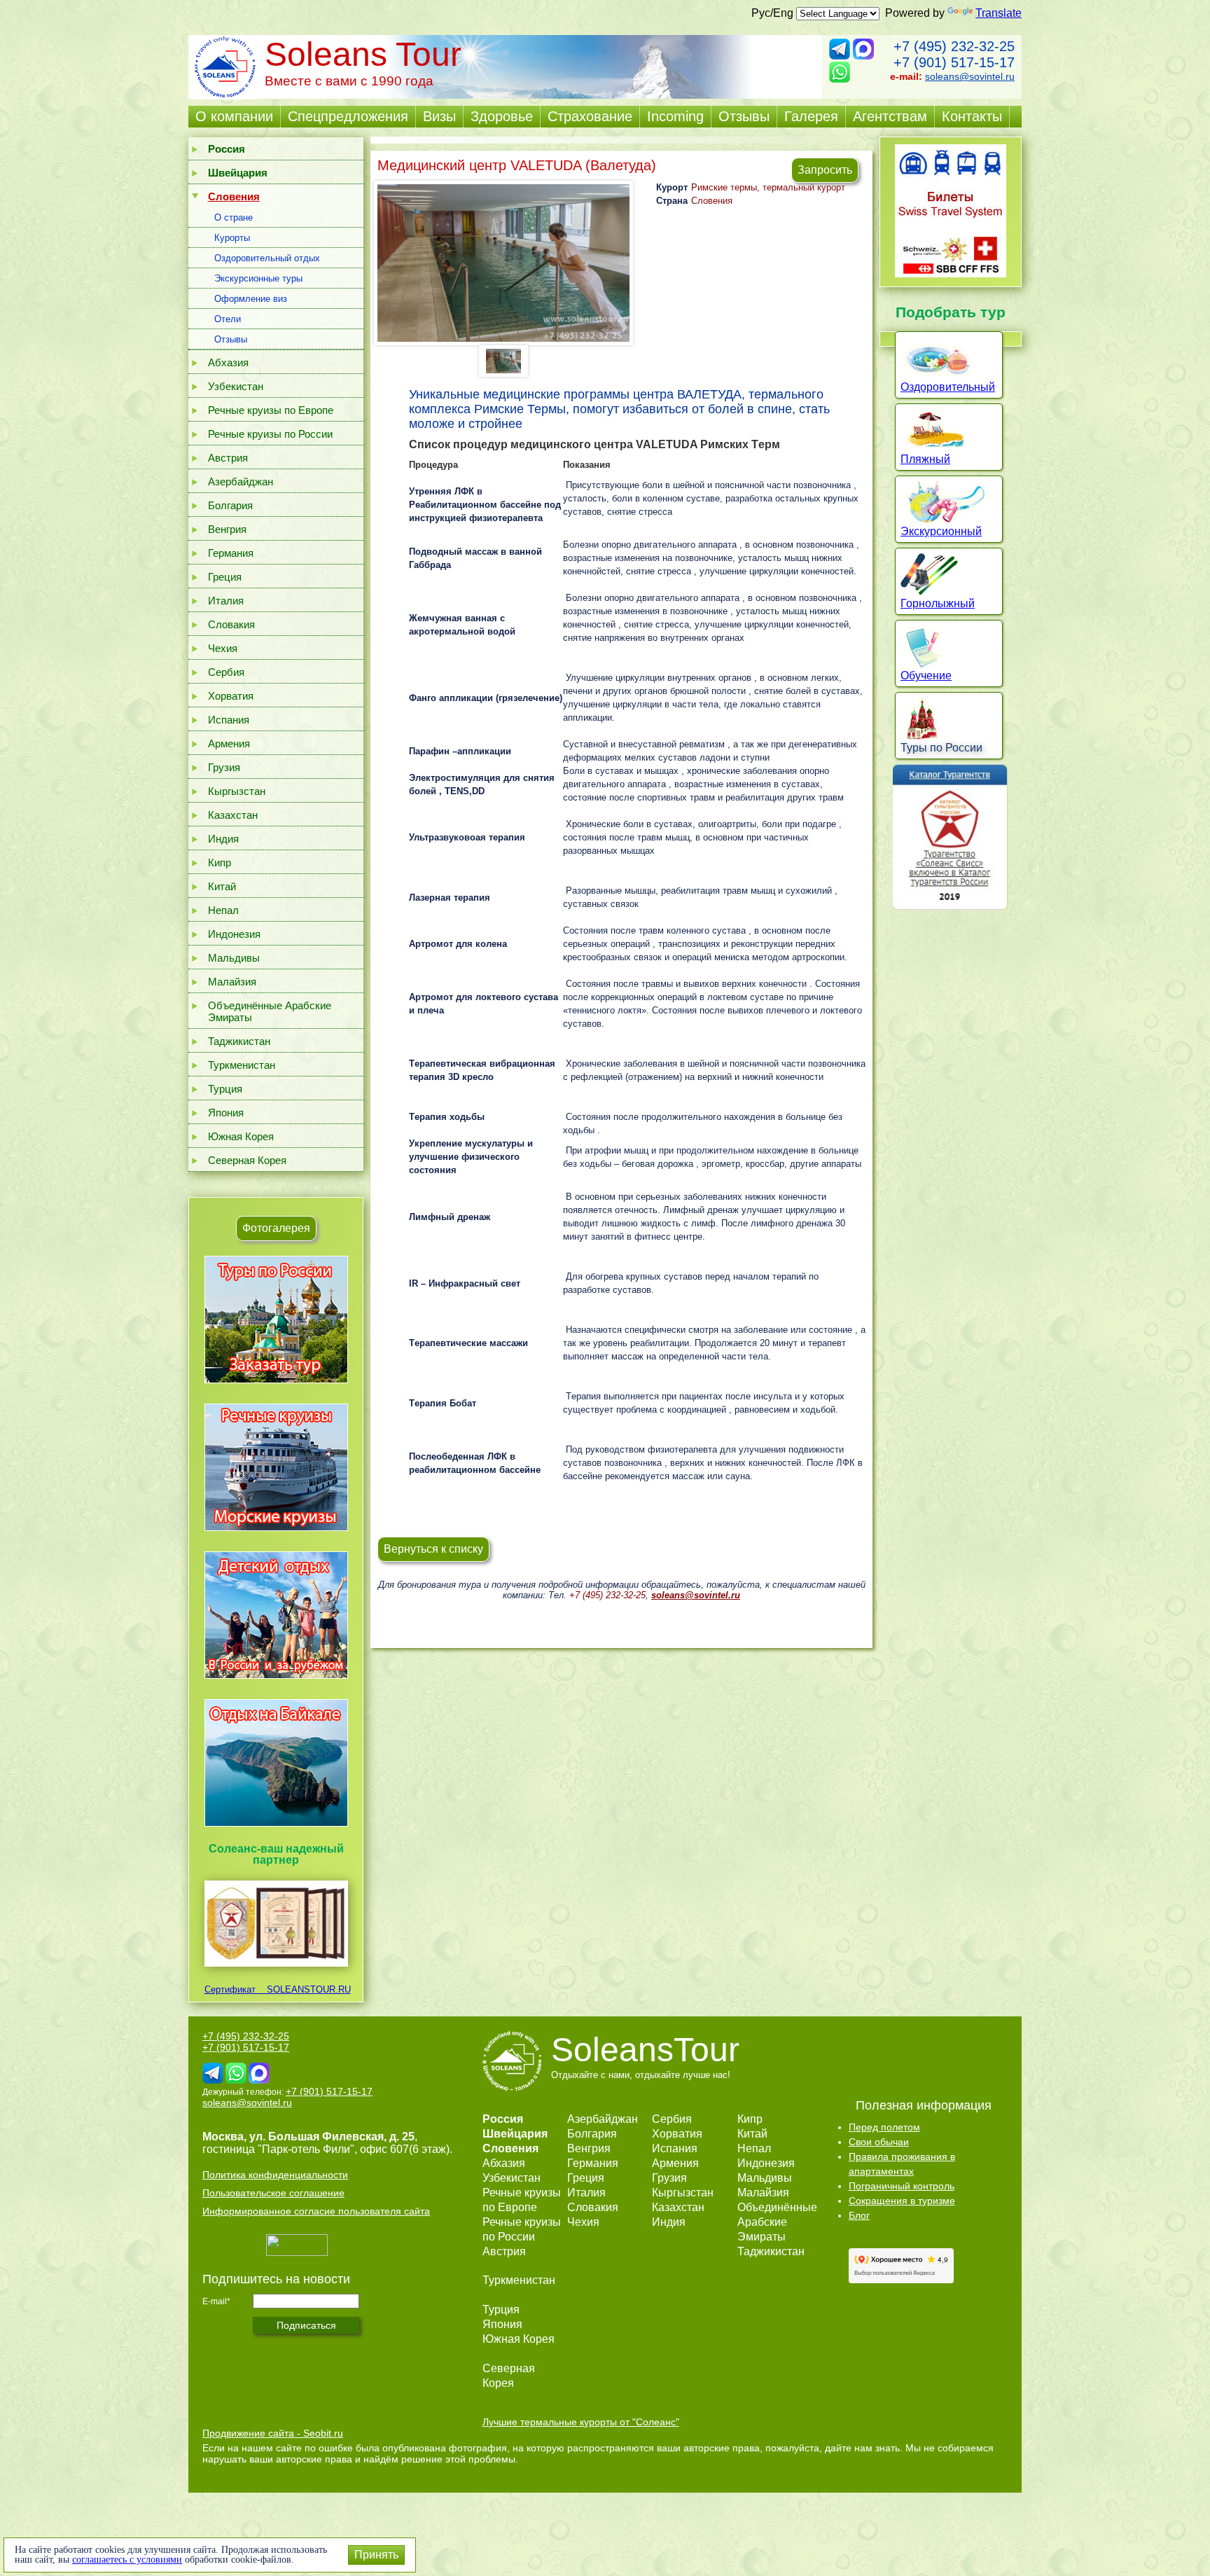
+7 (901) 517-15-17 (954, 62)
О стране (234, 217)
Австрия (228, 458)
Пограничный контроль (902, 2186)
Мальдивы (234, 958)
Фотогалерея (276, 1228)
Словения (712, 201)
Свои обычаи (879, 2142)
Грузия (224, 767)
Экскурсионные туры (258, 278)
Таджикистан (239, 1041)
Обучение (926, 676)
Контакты (972, 116)
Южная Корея (241, 1136)
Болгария (230, 505)
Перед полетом (884, 2127)
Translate (999, 13)
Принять (376, 2555)
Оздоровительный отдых (267, 258)
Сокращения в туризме (902, 2201)
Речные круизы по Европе (271, 410)
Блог (859, 2215)
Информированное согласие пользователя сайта (316, 2211)
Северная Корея (247, 1160)
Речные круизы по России (270, 434)
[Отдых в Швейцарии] (276, 1826)
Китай (222, 886)
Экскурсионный (941, 531)
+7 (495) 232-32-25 (954, 46)
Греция (225, 577)
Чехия (223, 648)
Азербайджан (241, 482)
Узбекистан (236, 386)
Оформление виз (251, 299)
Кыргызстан (237, 791)
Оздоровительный (948, 387)
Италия (226, 601)
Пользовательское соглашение (273, 2193)
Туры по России (941, 748)
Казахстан (233, 815)
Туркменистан (242, 1065)
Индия (223, 839)
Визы (439, 116)
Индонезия (234, 934)
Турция (225, 1089)
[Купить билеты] (951, 273)
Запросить (825, 170)
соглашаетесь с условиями (127, 2560)
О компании (234, 116)
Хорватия (231, 696)
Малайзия (232, 982)
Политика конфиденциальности (275, 2175)
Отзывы (744, 116)
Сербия (226, 672)
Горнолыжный (938, 603)
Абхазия (228, 362)
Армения (229, 743)
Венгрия (227, 529)
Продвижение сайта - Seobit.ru (273, 2433)
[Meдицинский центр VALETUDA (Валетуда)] (503, 263)
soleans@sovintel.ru (970, 76)
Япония (226, 1113)
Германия (231, 553)
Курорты (232, 238)
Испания (229, 720)
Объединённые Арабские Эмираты (270, 1011)
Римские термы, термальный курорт (768, 187)
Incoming (675, 116)
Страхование (590, 116)
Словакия (231, 624)
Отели (228, 319)
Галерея (811, 116)
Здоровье (502, 116)
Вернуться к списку (433, 1549)
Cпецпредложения (348, 116)
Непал (223, 910)
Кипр (220, 863)
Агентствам (890, 116)
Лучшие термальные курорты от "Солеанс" (581, 2422)
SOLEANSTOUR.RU (305, 1989)
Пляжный (925, 459)
